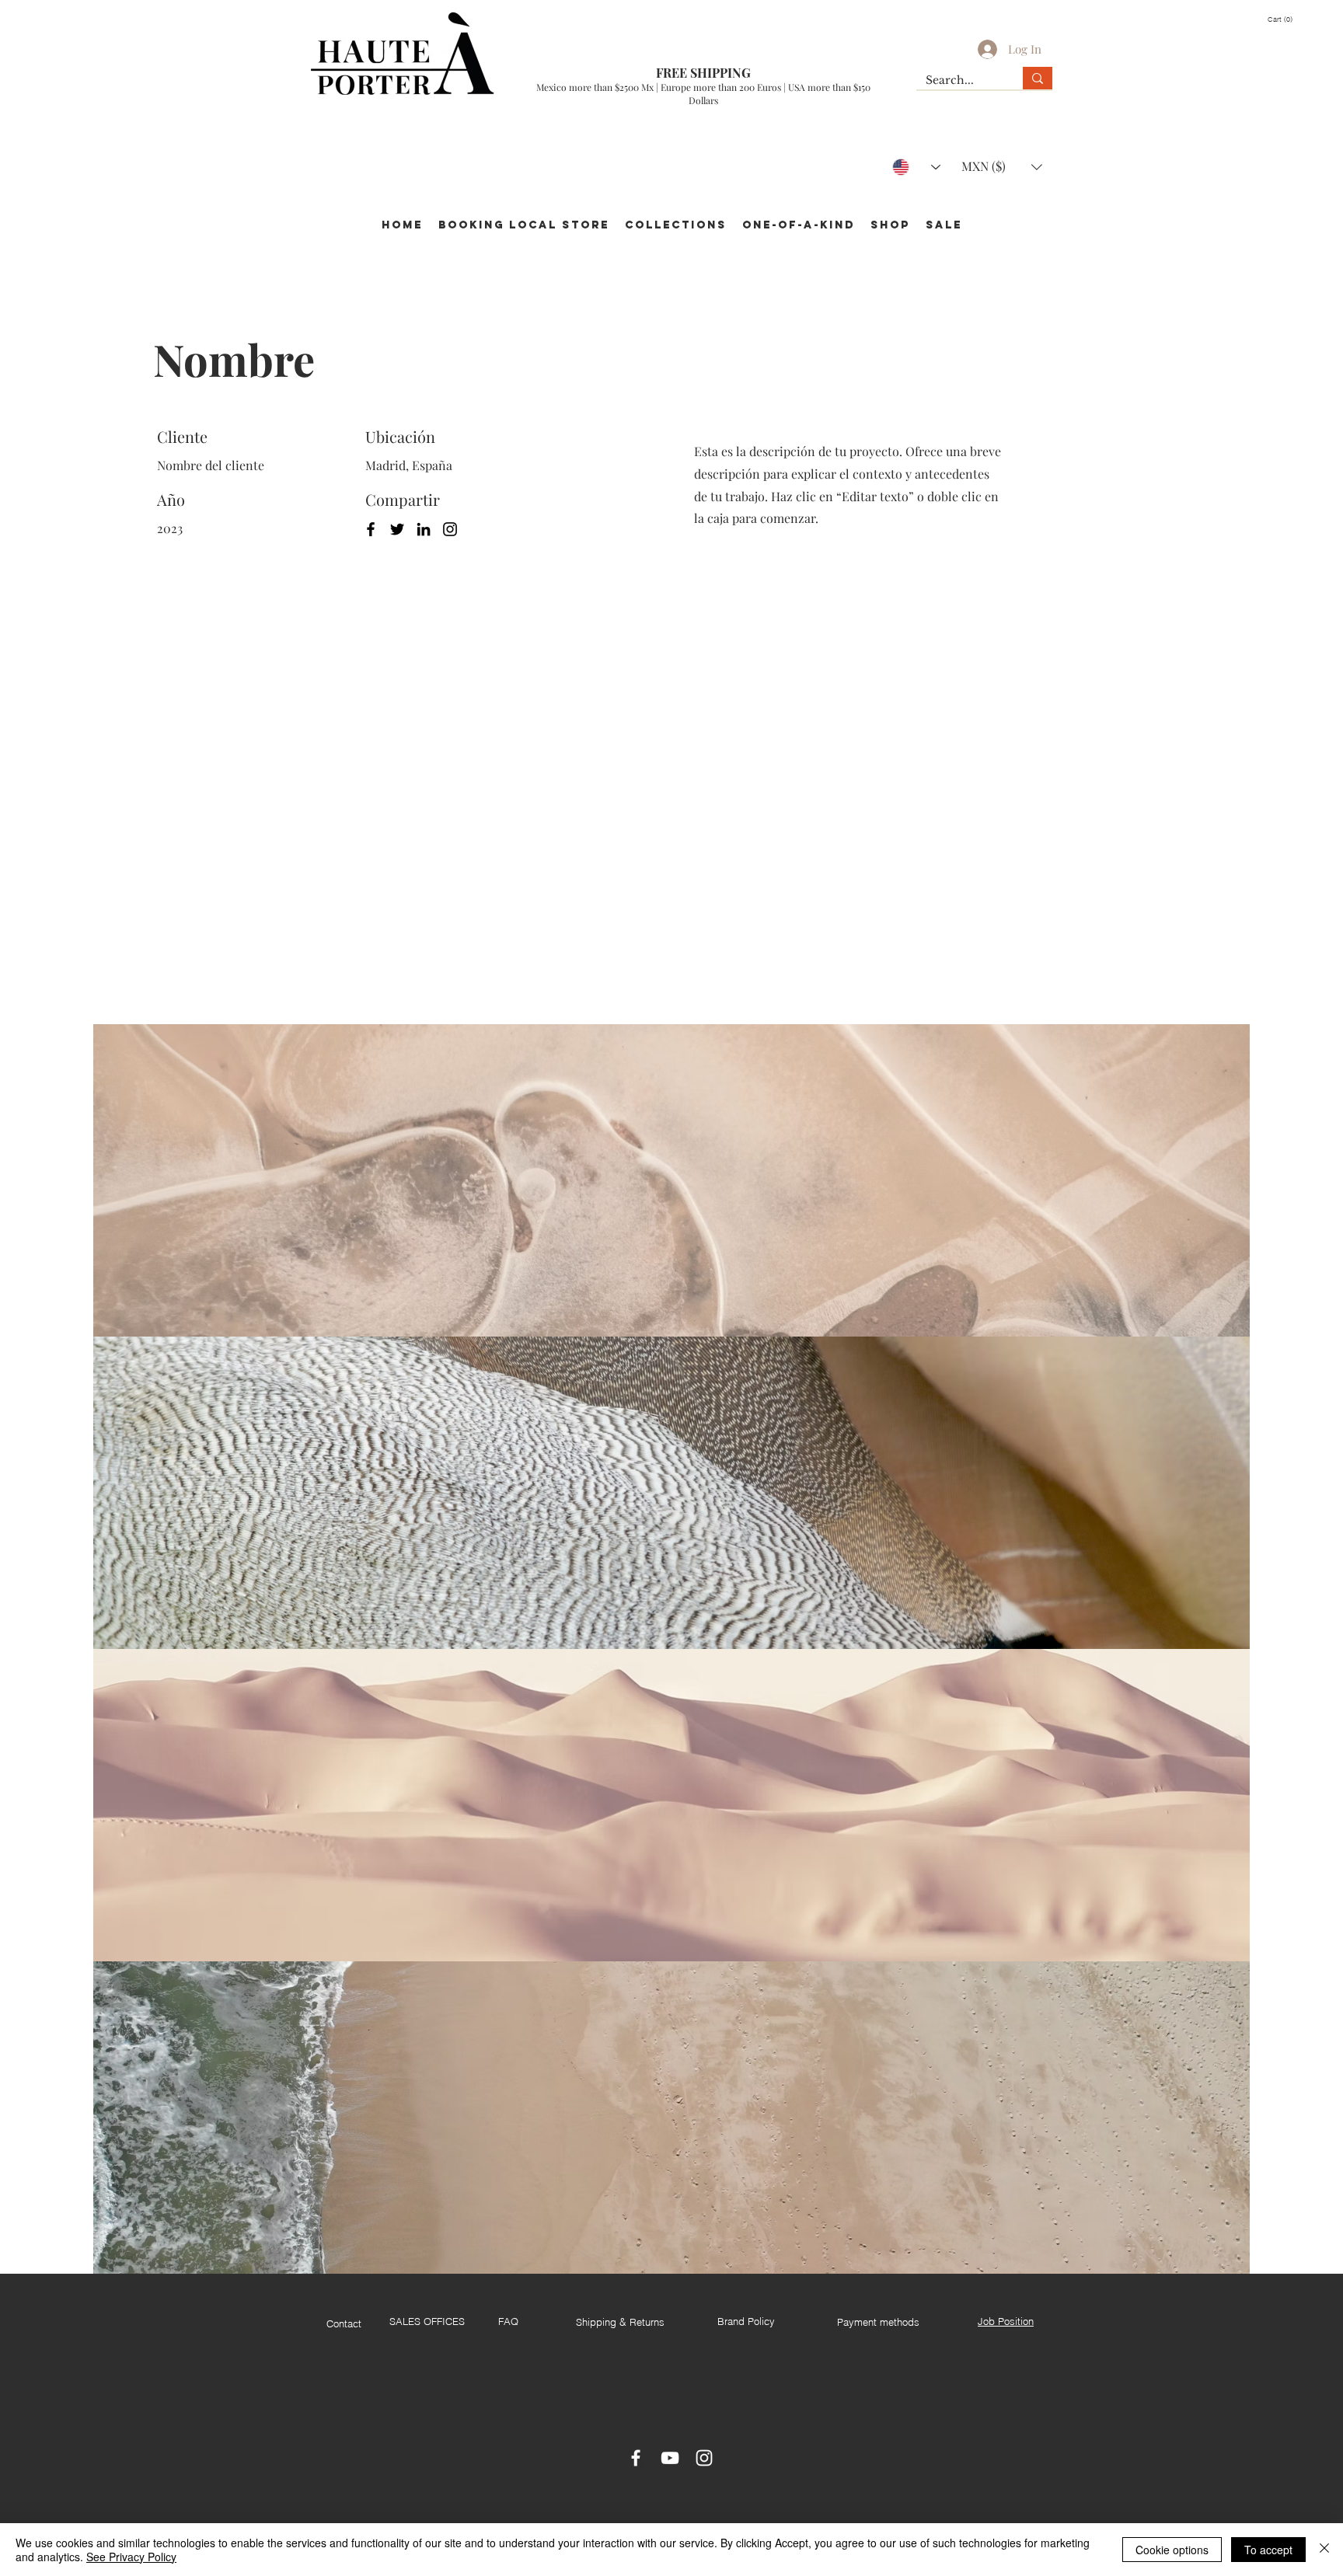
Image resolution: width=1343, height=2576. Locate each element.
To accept (1268, 2550)
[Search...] (1038, 78)
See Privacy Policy (131, 2557)
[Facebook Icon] (636, 2458)
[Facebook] (371, 529)
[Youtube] (670, 2458)
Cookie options (1172, 2550)
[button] (1287, 19)
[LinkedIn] (424, 529)
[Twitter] (397, 529)
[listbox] (1002, 167)
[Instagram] (450, 529)
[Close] (1324, 2550)
